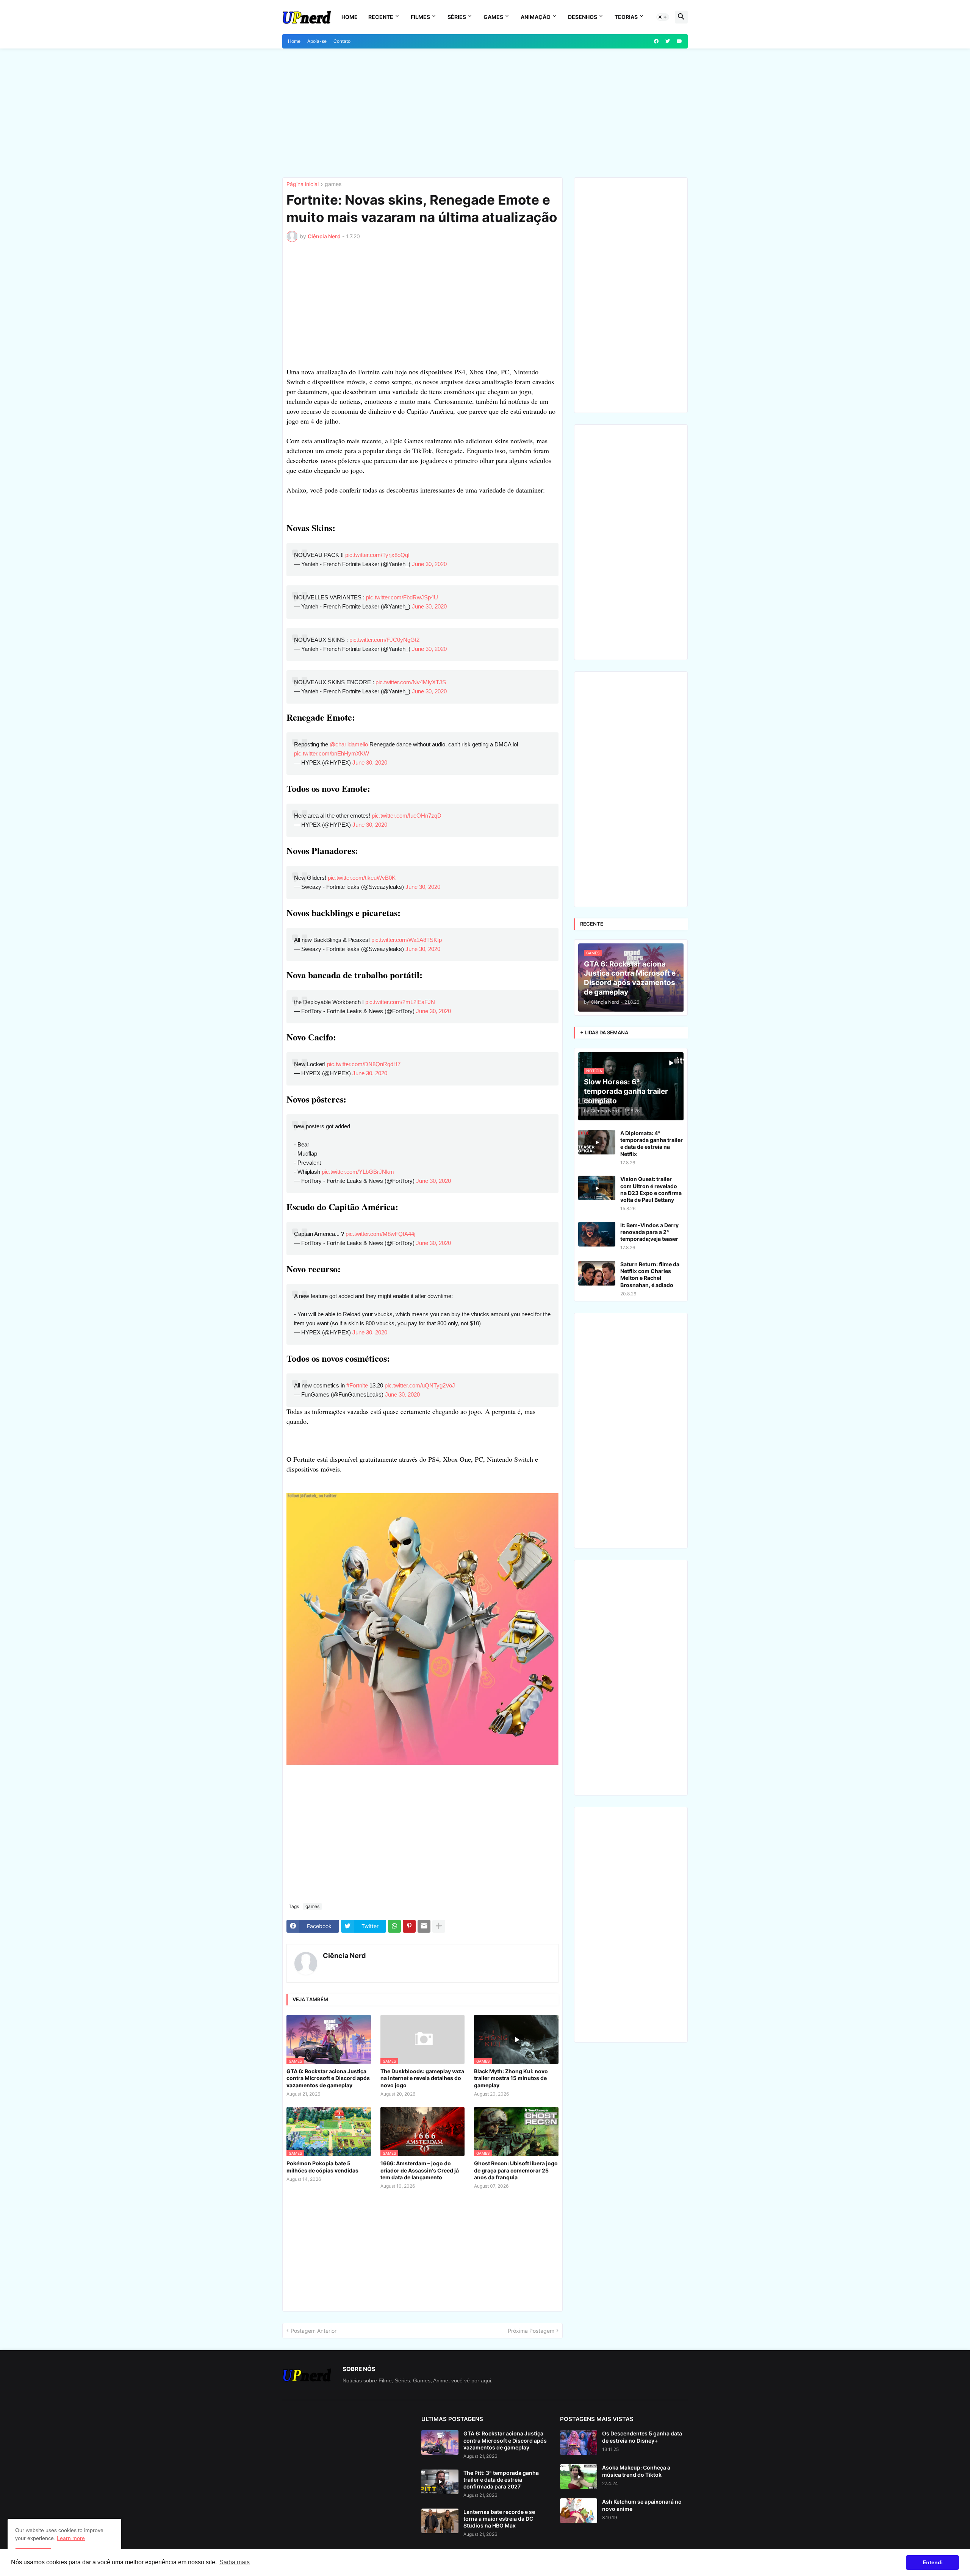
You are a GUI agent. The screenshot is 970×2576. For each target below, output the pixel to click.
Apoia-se (317, 41)
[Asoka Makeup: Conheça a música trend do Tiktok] (579, 2477)
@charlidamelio (349, 744)
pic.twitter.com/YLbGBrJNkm (358, 1172)
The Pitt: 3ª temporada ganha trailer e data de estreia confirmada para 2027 (501, 2480)
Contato (342, 41)
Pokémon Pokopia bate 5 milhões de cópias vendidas (322, 2167)
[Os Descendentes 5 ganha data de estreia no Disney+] (579, 2442)
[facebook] (656, 41)
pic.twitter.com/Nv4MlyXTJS (411, 682)
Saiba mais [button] (235, 2562)
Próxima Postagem (531, 2331)
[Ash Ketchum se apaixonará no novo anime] (579, 2511)
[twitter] (668, 41)
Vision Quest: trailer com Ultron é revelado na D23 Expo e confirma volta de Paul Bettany (651, 1189)
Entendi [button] (933, 2562)
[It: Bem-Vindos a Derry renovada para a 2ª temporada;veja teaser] (597, 1234)
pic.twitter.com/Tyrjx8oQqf (377, 555)
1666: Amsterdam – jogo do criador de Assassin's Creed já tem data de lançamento (420, 2170)
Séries (457, 17)
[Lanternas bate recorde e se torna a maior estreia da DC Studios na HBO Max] (440, 2521)
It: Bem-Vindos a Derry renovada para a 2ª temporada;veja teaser (649, 1232)
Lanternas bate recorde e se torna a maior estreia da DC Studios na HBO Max (499, 2519)
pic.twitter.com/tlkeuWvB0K (362, 878)
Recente (381, 17)
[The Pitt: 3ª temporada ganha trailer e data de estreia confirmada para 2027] (440, 2482)
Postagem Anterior (314, 2331)
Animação (536, 17)
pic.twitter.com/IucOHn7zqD (407, 816)
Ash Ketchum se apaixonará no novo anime (642, 2505)
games (333, 184)
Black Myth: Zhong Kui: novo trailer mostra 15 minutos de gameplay (511, 2078)
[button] (663, 17)
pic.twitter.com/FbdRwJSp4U (402, 597)
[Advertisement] (485, 113)
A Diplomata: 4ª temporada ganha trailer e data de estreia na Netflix (652, 1143)
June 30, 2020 (429, 564)
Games (493, 17)
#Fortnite (357, 1385)
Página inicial (303, 184)
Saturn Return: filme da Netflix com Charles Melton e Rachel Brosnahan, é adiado (650, 1275)
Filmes (420, 17)
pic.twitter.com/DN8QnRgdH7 (364, 1064)
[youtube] (679, 41)
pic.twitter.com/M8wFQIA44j (380, 1234)
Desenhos (583, 17)
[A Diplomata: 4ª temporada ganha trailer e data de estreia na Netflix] (597, 1142)
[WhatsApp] (394, 1926)
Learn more (71, 2538)
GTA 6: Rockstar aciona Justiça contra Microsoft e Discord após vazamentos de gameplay (328, 2078)
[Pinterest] (409, 1926)
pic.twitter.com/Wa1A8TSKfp (407, 940)
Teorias (626, 17)
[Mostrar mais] (439, 1926)
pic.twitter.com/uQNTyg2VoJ (420, 1385)
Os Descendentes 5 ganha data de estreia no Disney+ (642, 2437)
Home (350, 17)
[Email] (424, 1926)
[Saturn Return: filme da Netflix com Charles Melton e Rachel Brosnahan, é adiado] (597, 1273)
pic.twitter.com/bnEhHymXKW (332, 753)
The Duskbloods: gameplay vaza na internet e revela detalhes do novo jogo (422, 2078)
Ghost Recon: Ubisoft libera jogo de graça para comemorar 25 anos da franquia (516, 2170)
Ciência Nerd (344, 1956)
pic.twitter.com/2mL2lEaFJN (400, 1002)
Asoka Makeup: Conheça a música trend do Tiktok (636, 2471)
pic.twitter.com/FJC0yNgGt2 (384, 640)
